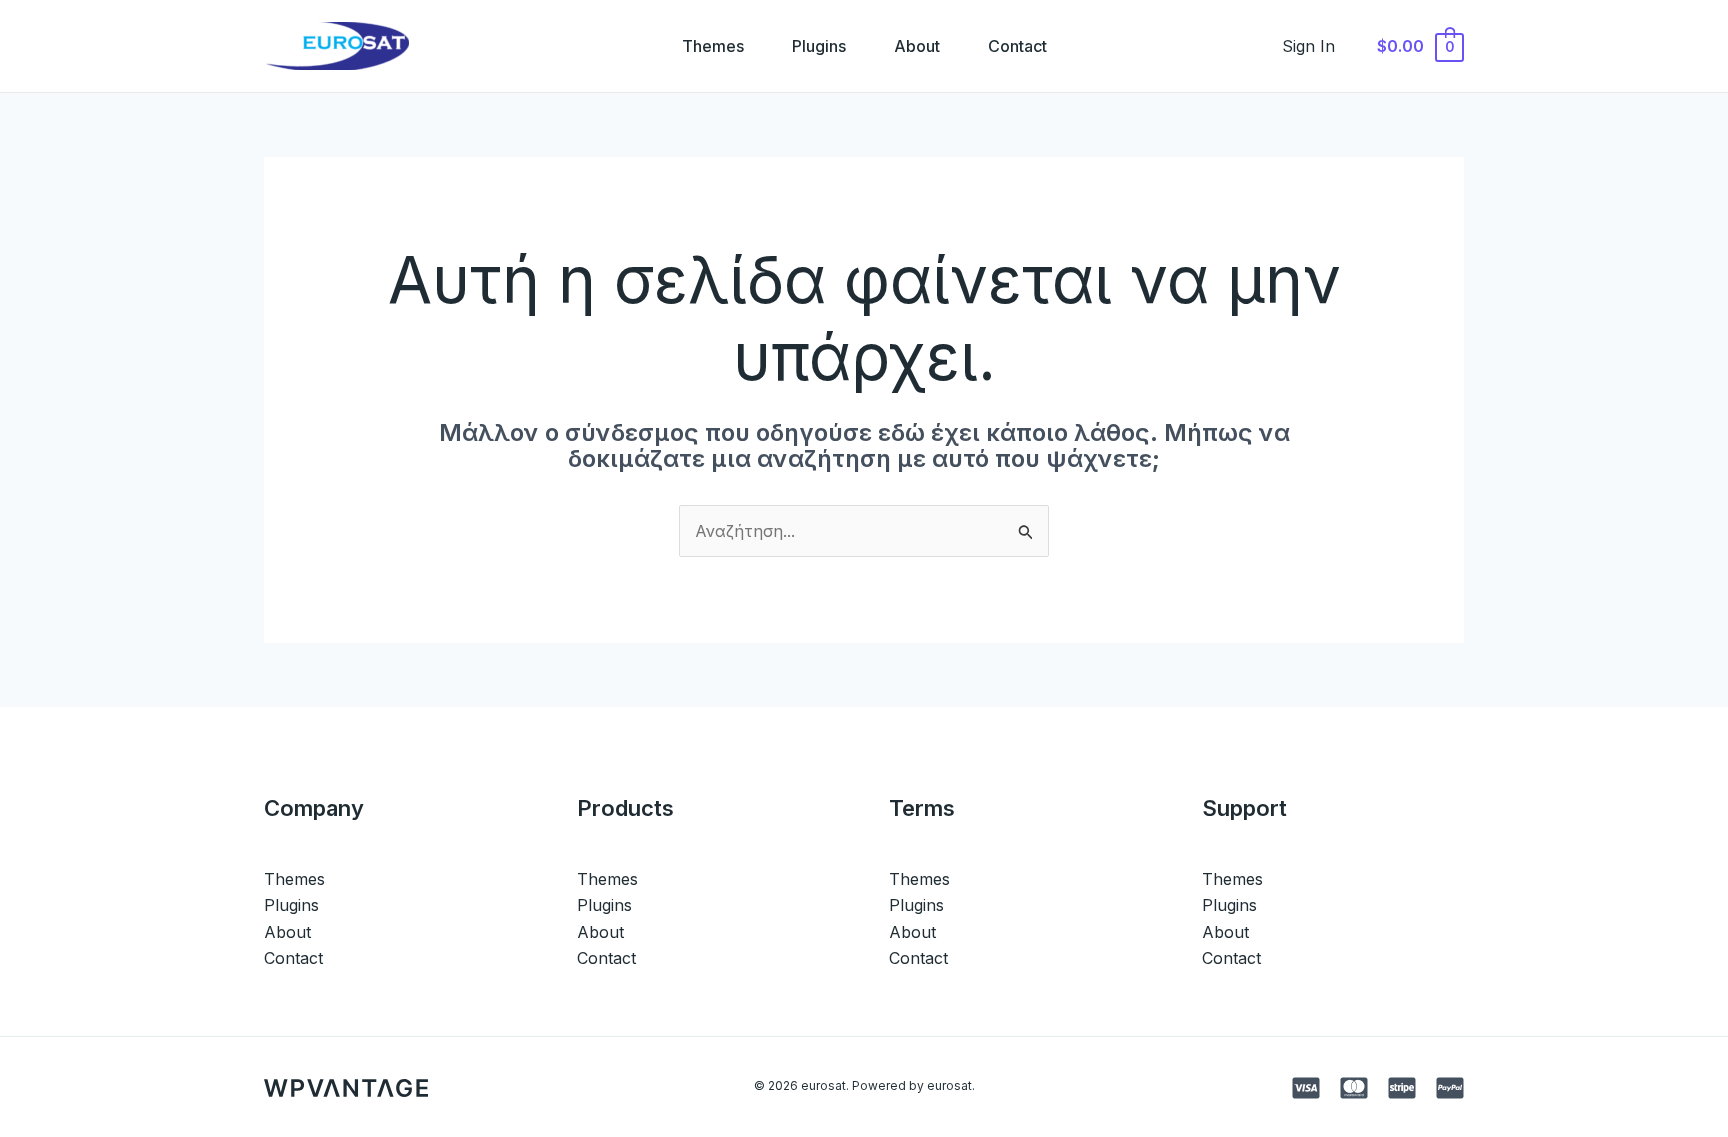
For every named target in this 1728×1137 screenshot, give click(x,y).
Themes (713, 46)
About (917, 46)
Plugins (819, 46)
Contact (1017, 46)
